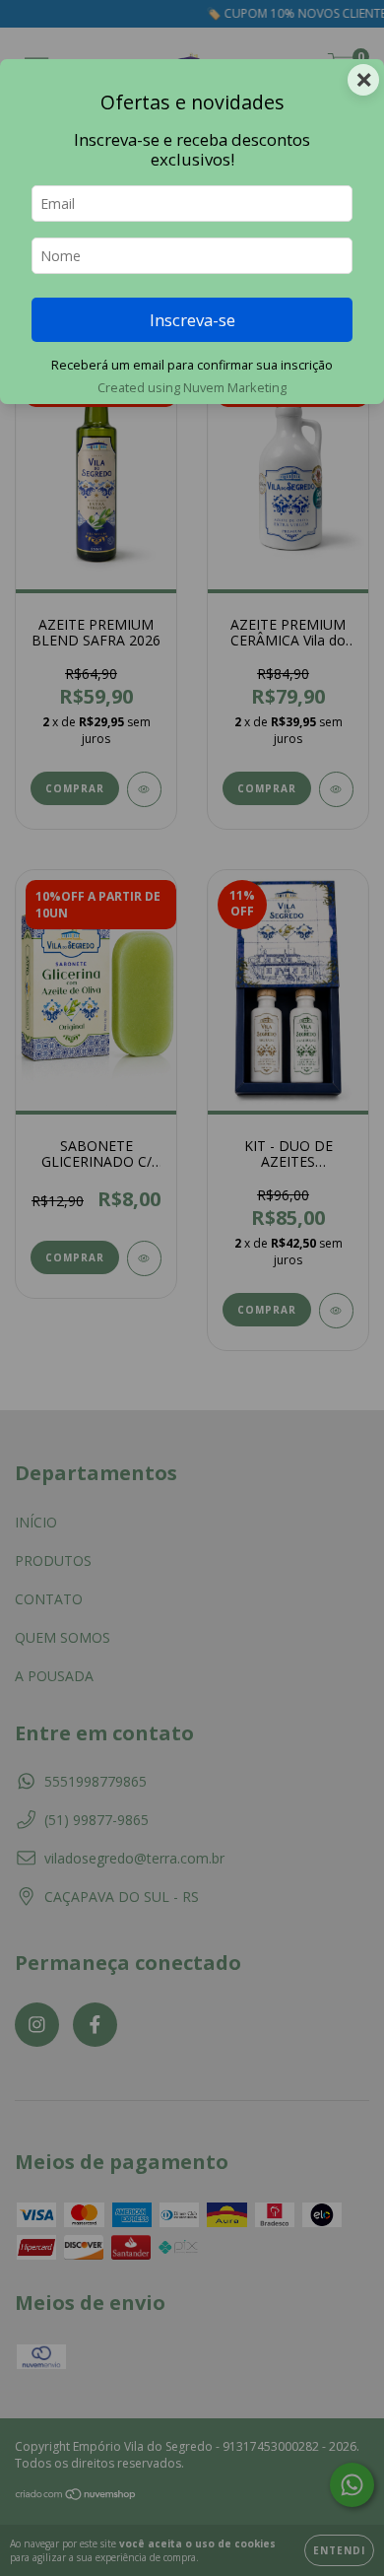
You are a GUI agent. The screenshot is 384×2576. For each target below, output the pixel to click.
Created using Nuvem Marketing (192, 387)
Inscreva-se (192, 320)
